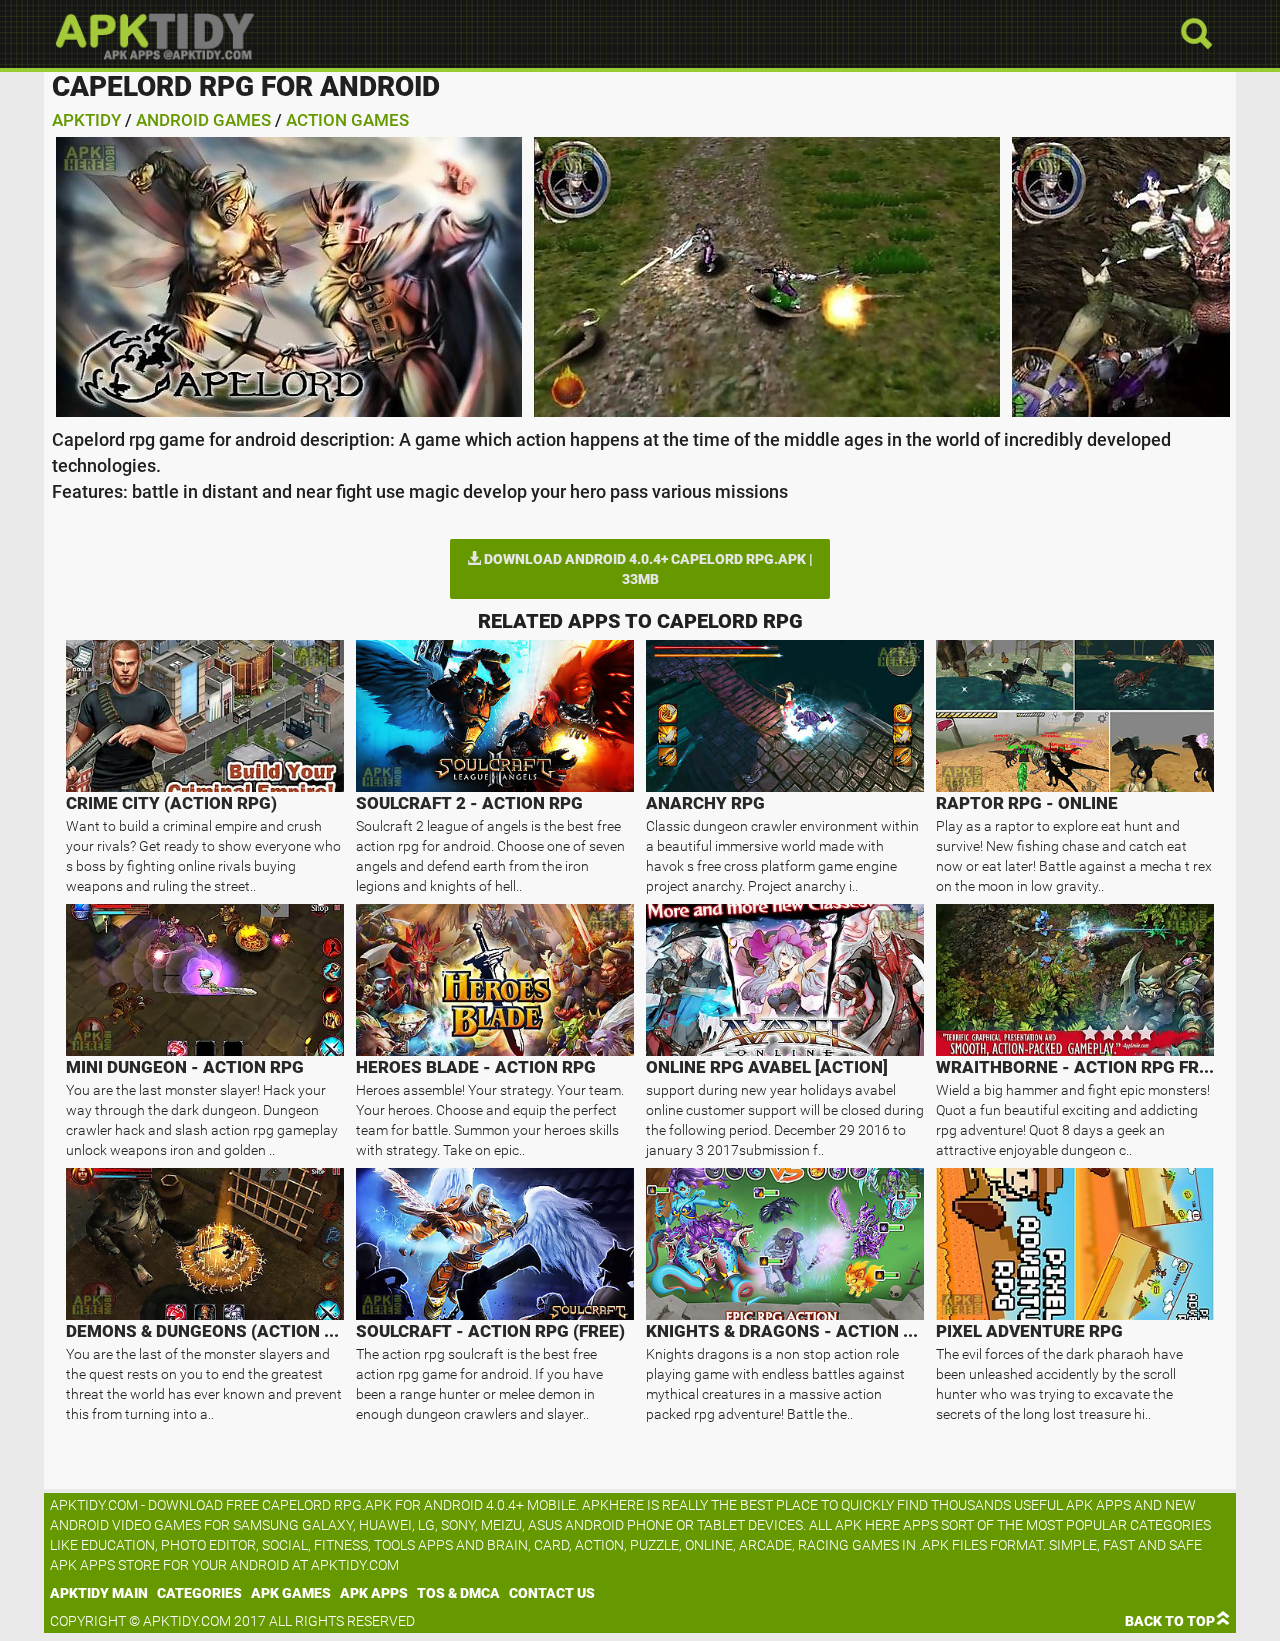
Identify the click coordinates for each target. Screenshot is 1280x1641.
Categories (199, 1593)
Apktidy (86, 120)
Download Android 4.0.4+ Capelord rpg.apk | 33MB (647, 569)
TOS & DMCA (458, 1593)
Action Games (347, 120)
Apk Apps (374, 1593)
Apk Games (291, 1593)
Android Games (203, 120)
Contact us (552, 1593)
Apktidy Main (99, 1593)
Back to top (1170, 1621)
